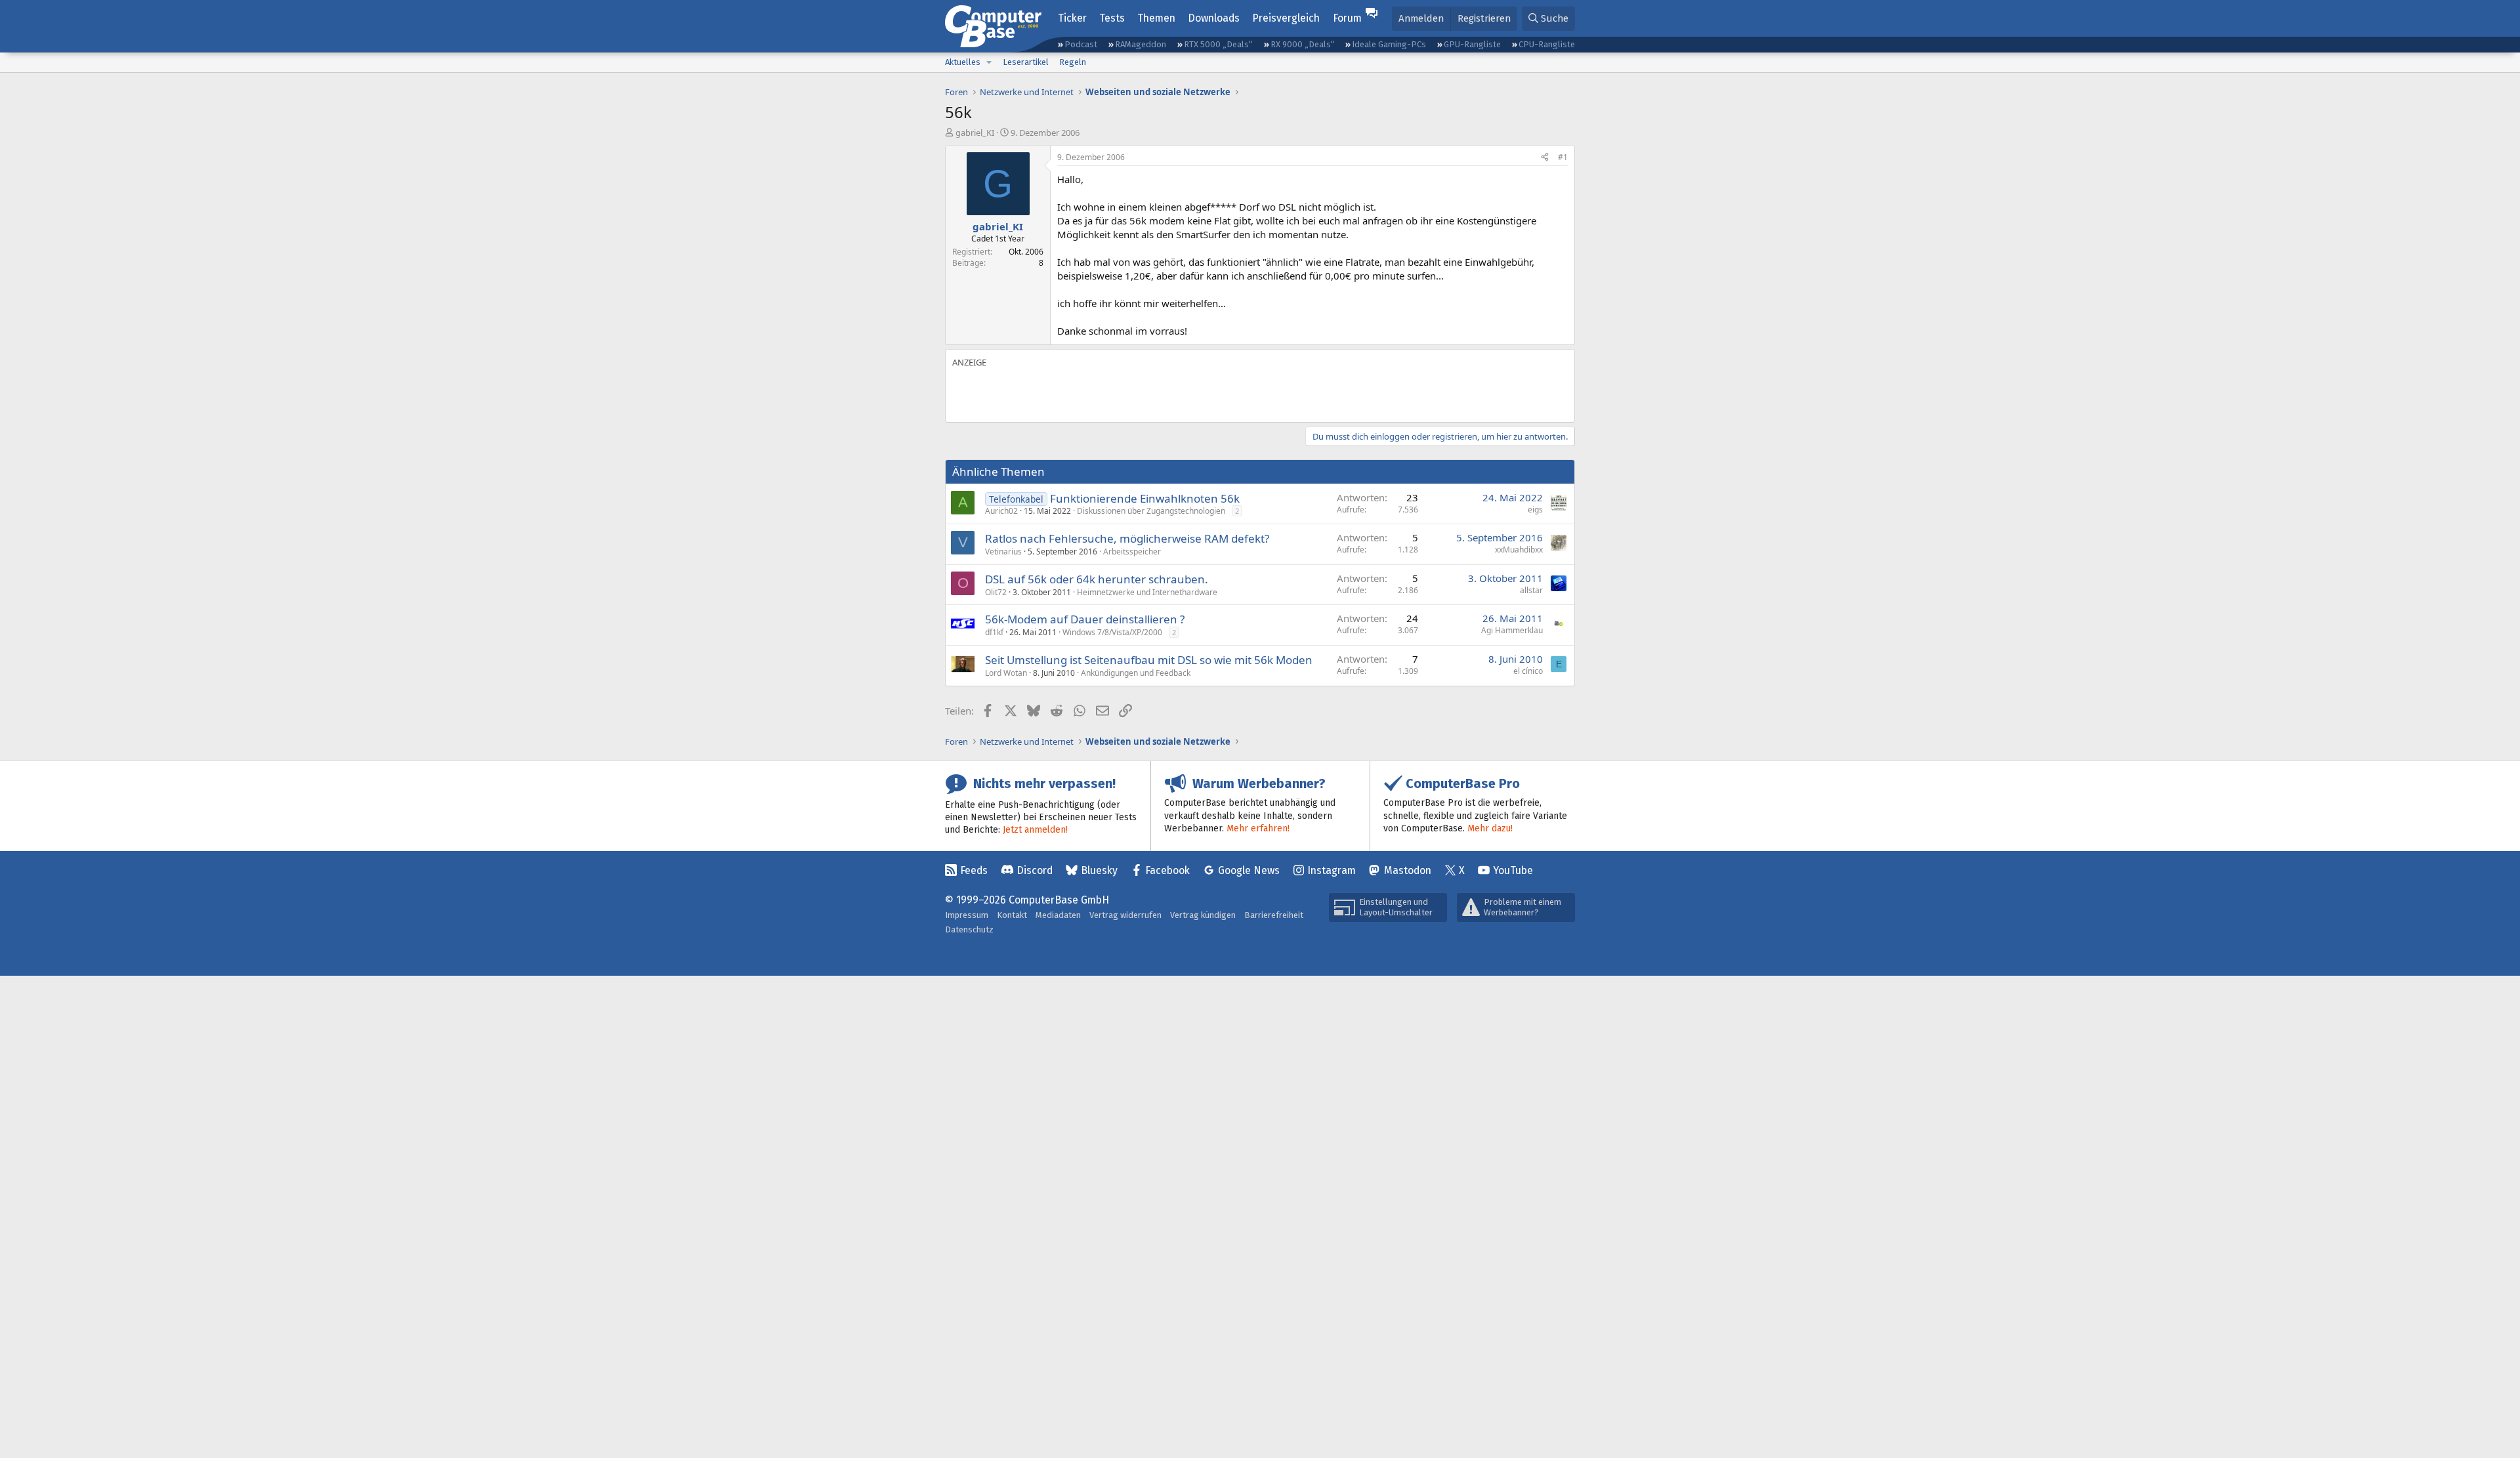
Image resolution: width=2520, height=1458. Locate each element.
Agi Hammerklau (1512, 630)
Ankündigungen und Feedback (1136, 673)
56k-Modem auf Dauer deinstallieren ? (1085, 619)
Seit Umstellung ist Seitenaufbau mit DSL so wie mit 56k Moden (1149, 660)
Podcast (1081, 44)
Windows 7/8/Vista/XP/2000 (1112, 632)
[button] (989, 62)
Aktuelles (963, 62)
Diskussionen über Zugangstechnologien (1151, 511)
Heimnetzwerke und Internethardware (1147, 592)
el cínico (1528, 671)
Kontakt (1012, 915)
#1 (1563, 157)
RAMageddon (1141, 44)
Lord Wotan (1006, 673)
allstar (1531, 590)
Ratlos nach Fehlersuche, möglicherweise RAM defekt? (1127, 538)
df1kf (994, 632)
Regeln (1073, 62)
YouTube (1513, 870)
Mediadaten (1058, 915)
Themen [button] (1156, 18)
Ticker (1072, 18)
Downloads (1214, 18)
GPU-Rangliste (1472, 44)
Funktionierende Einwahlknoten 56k (1145, 498)
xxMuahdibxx (1519, 550)
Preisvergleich (1286, 18)
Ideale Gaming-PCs (1389, 44)
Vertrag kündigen (1203, 915)
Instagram (1332, 870)
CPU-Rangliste (1547, 44)
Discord (1035, 870)
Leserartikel (1026, 62)
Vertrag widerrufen (1125, 915)
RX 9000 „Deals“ (1302, 44)
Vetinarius (1003, 552)
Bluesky (1099, 870)
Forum (1347, 18)
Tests (1112, 18)
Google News (1249, 870)
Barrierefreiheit (1274, 915)
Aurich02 (1001, 511)
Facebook (1167, 870)
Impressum (967, 915)
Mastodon (1408, 870)
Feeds (974, 870)
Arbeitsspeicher (1132, 552)
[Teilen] (1545, 158)
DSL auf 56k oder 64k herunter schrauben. (1097, 579)
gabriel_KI (975, 133)
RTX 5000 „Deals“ (1218, 44)
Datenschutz (969, 929)
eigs (1535, 510)
